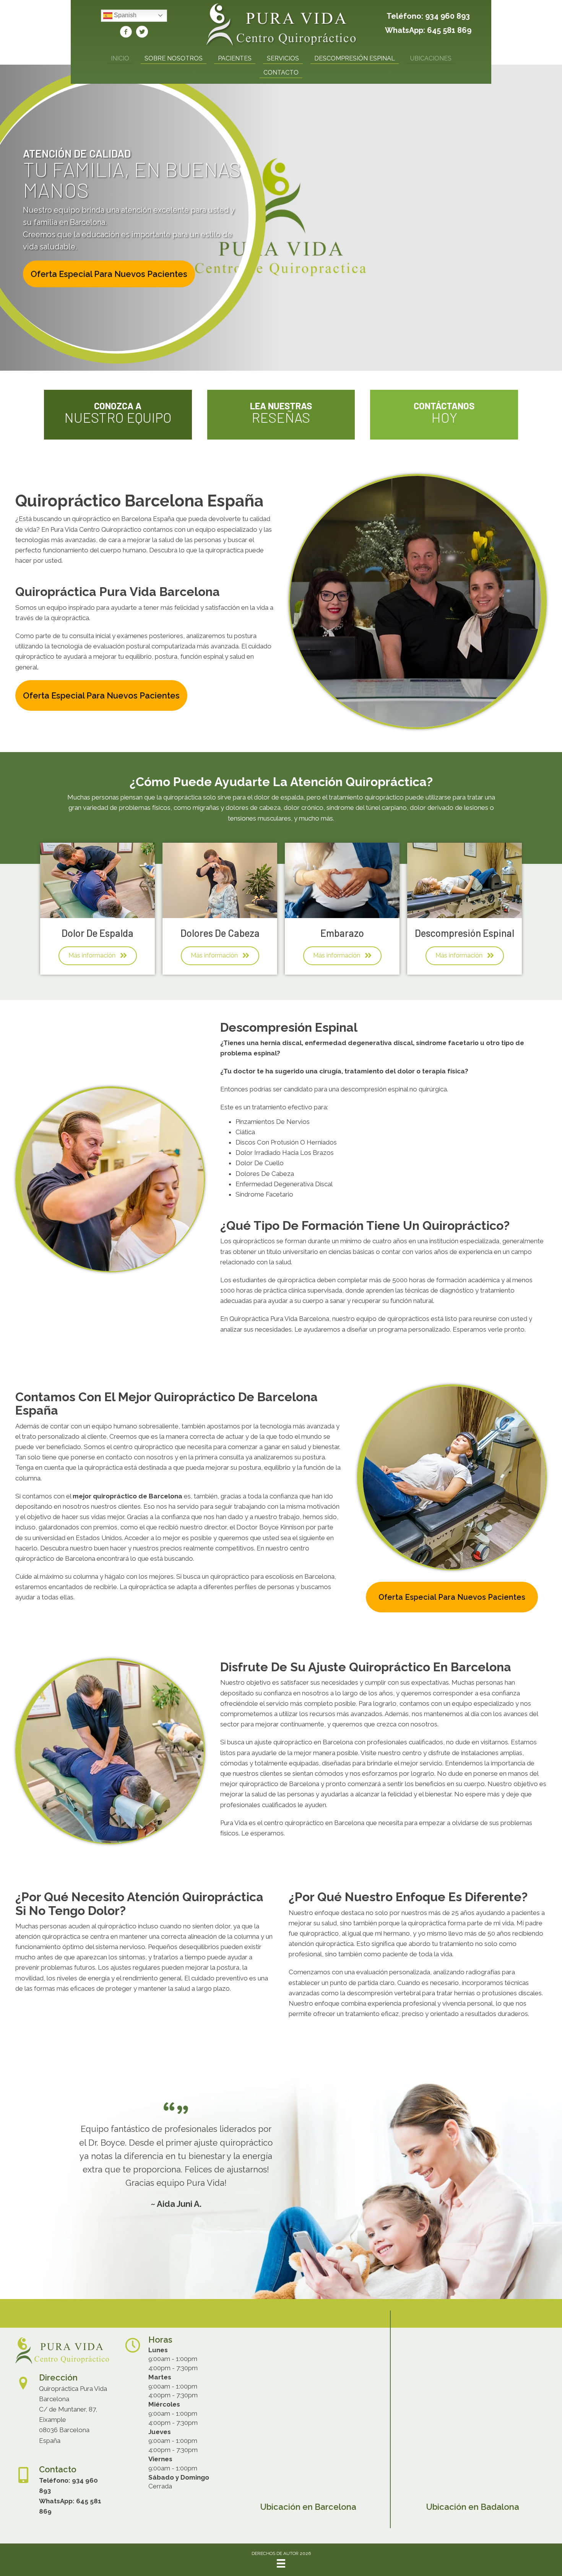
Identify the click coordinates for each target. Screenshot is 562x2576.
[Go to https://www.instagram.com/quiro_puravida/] (142, 33)
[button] (109, 274)
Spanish (124, 15)
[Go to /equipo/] (118, 415)
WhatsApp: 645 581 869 (428, 30)
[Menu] (281, 2563)
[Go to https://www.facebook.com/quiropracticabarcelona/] (126, 33)
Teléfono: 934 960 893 (428, 16)
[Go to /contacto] (444, 415)
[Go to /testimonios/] (281, 415)
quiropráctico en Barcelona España (123, 519)
